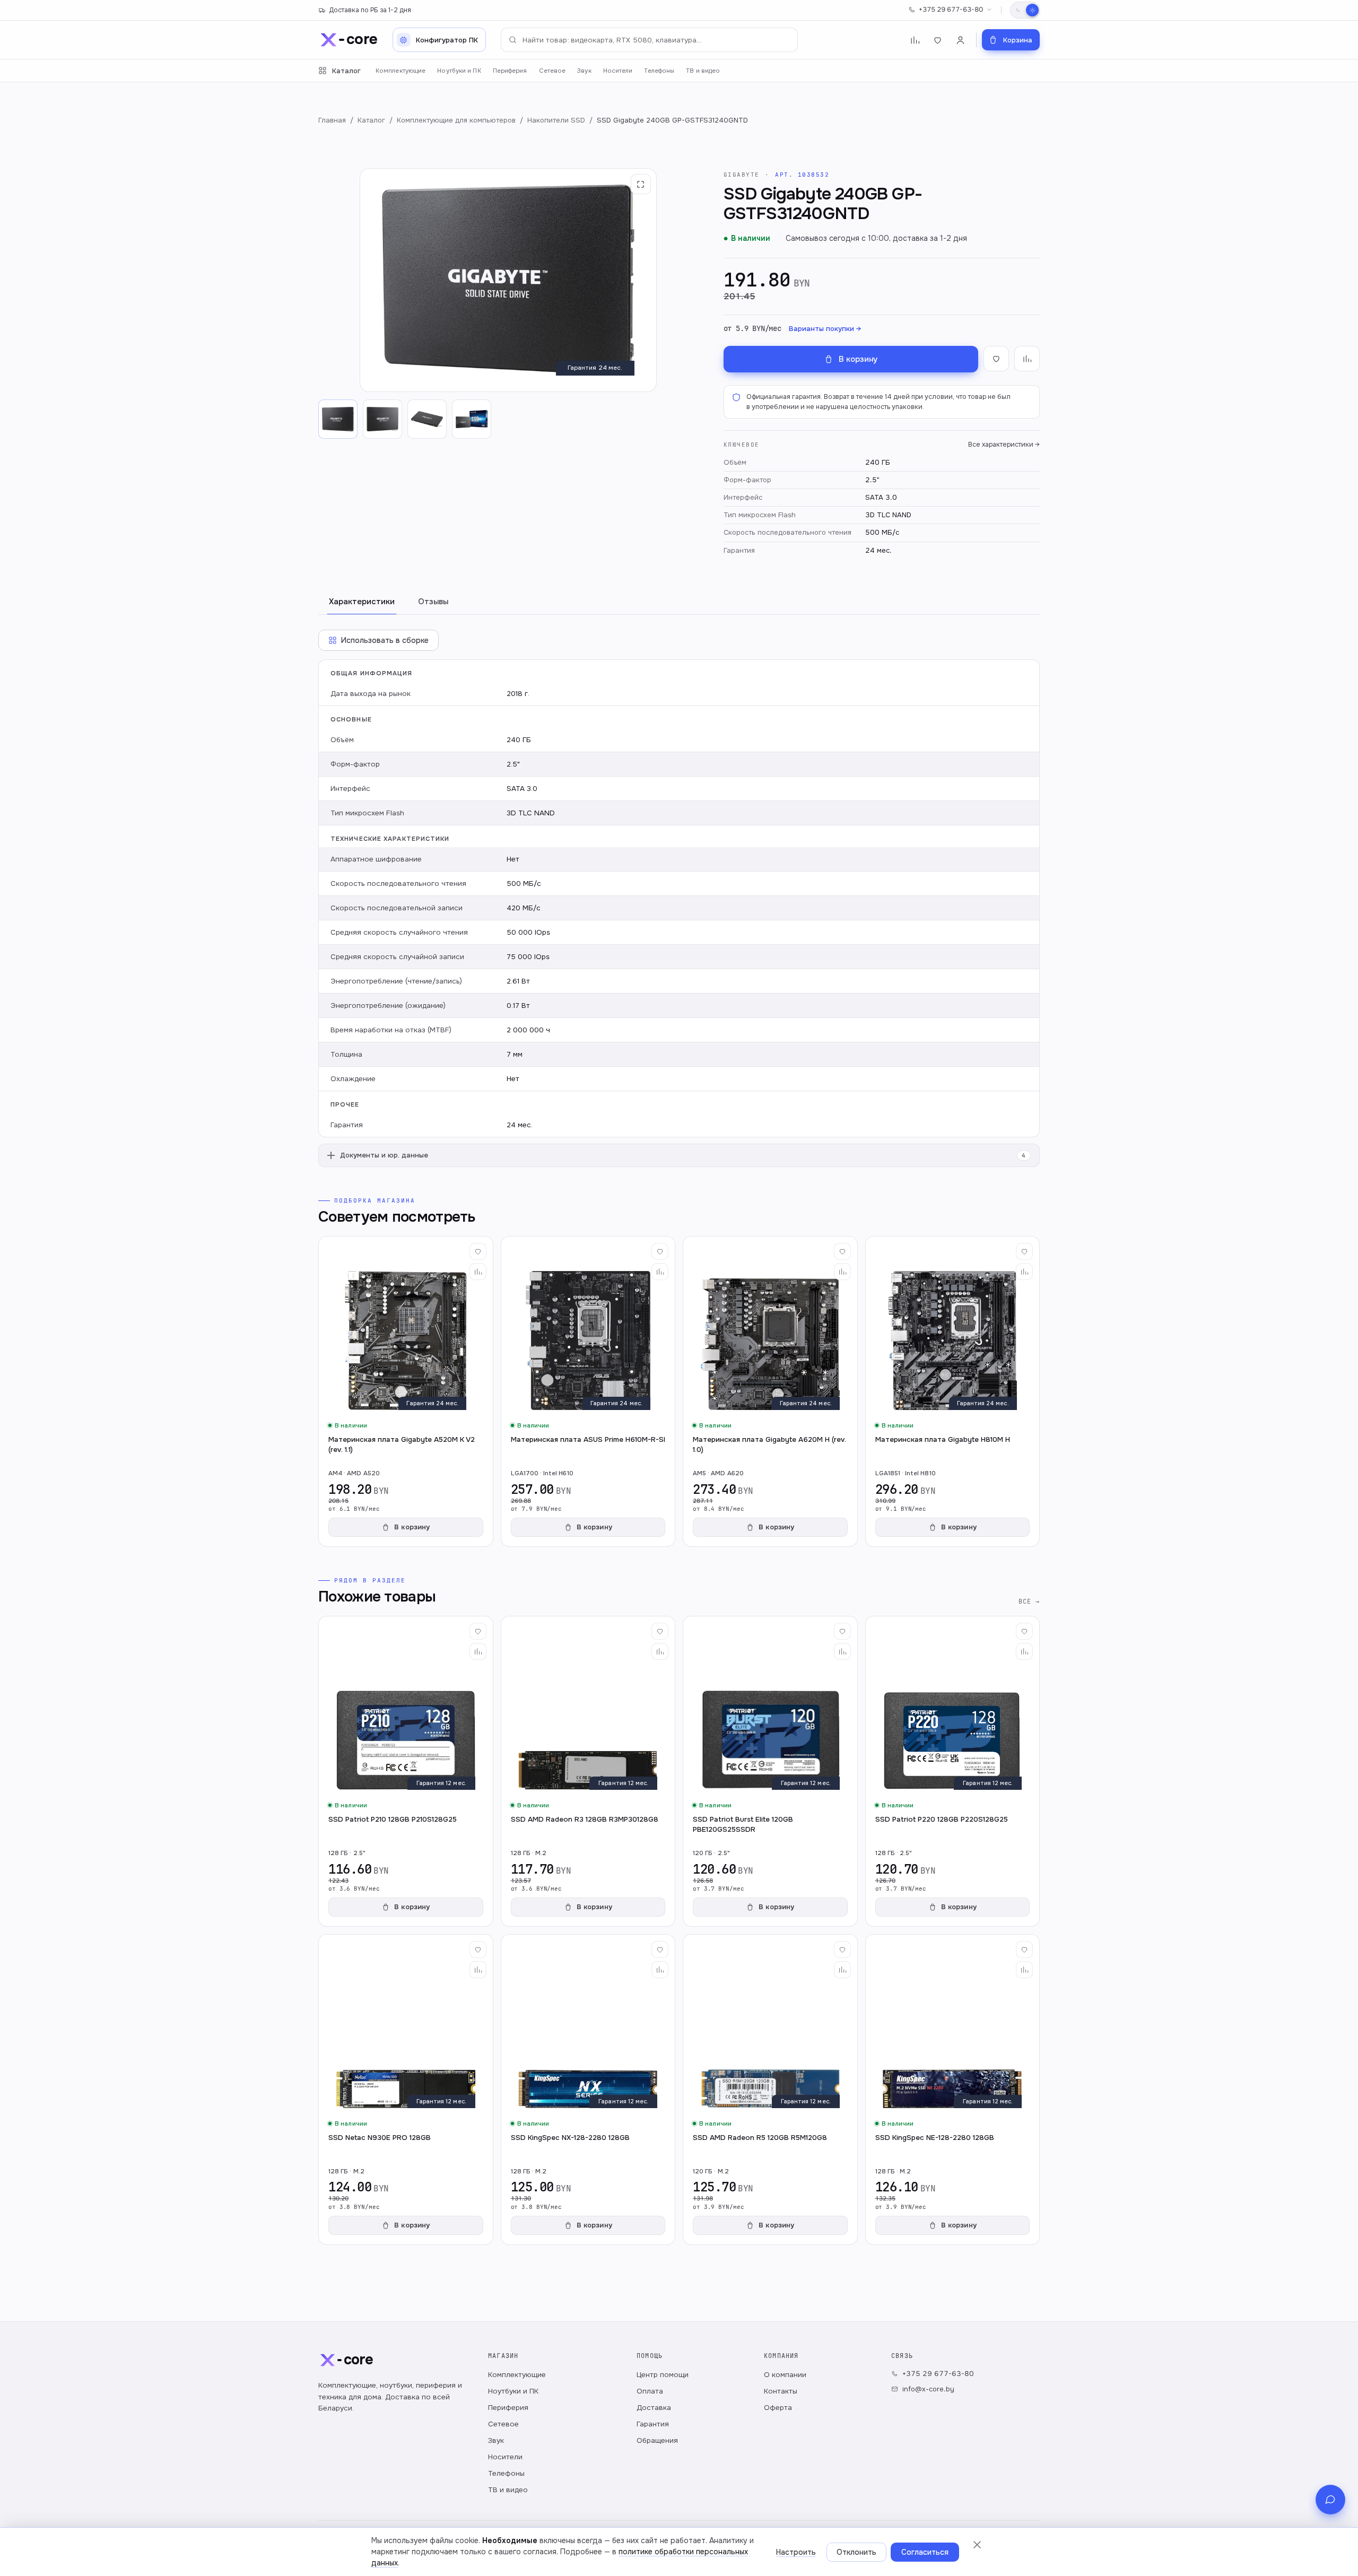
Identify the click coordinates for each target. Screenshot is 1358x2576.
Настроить (796, 2552)
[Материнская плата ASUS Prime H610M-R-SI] (588, 1391)
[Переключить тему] (1025, 10)
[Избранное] (938, 40)
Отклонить (856, 2552)
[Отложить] (478, 1251)
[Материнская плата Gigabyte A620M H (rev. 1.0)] (770, 1391)
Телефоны (659, 71)
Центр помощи (663, 2375)
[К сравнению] (1027, 359)
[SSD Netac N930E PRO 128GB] (406, 2090)
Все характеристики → (1004, 445)
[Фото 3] (427, 419)
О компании (785, 2375)
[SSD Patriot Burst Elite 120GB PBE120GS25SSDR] (770, 1771)
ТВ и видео (703, 71)
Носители (618, 71)
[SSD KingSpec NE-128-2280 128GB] (953, 2090)
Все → (1029, 1601)
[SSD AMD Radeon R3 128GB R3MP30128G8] (588, 1771)
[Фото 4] (472, 419)
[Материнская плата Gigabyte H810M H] (953, 1391)
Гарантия (653, 2424)
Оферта (778, 2408)
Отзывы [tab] (433, 602)
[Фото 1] (338, 419)
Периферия (510, 71)
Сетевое (552, 71)
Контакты (781, 2391)
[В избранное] (996, 359)
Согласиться (925, 2552)
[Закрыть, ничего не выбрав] (977, 2545)
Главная (332, 120)
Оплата (650, 2391)
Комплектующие (401, 71)
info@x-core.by (928, 2389)
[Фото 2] (382, 419)
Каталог (346, 71)
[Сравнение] (915, 40)
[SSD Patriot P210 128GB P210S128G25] (406, 1771)
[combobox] (649, 40)
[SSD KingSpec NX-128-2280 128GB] (588, 2090)
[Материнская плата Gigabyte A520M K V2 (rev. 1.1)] (406, 1391)
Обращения (657, 2440)
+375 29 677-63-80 (951, 10)
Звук (584, 71)
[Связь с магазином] (1330, 2500)
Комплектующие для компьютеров (456, 120)
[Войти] (960, 40)
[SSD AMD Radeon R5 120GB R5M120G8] (770, 2090)
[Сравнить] (478, 1272)
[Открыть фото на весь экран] (641, 184)
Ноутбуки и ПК (459, 71)
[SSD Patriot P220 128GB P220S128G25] (953, 1771)
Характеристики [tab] (362, 602)
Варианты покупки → (825, 329)
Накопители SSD (556, 120)
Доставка (654, 2408)
